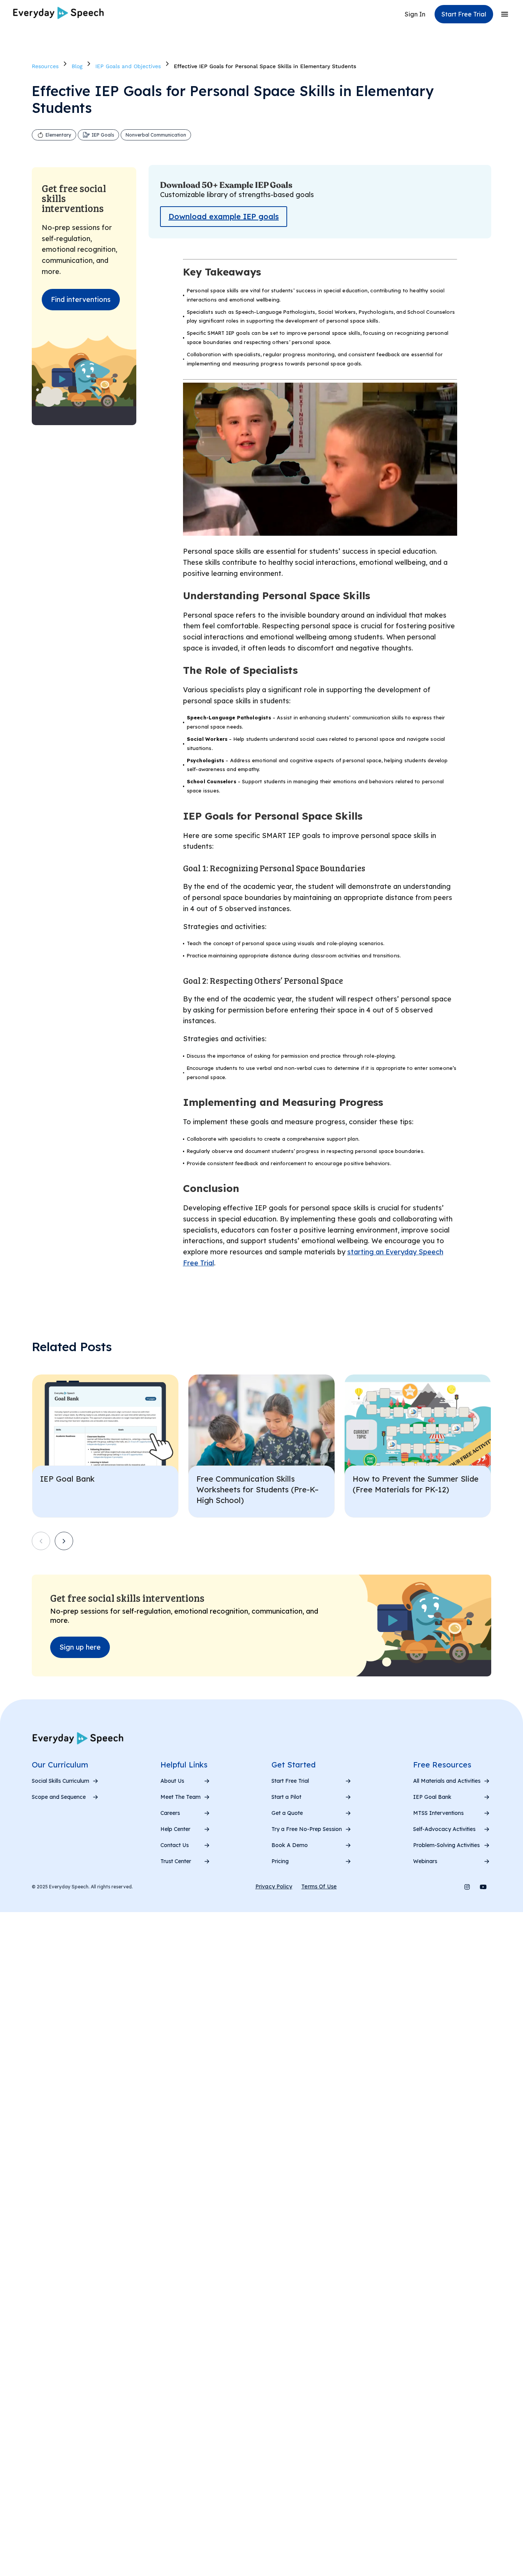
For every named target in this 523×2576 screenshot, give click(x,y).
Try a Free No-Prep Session (307, 1829)
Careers (170, 1813)
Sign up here (80, 1647)
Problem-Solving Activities (446, 1845)
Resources (45, 66)
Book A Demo (290, 1845)
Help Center (175, 1829)
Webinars (425, 1861)
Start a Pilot (286, 1797)
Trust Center (176, 1861)
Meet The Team (181, 1797)
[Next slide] (64, 1541)
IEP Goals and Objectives (128, 66)
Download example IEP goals (224, 216)
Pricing (280, 1861)
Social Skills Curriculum (60, 1781)
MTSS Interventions (438, 1813)
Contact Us (175, 1845)
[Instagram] (467, 1887)
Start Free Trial (290, 1781)
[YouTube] (483, 1887)
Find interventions (81, 299)
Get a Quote (287, 1813)
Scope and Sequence (59, 1797)
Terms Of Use (319, 1886)
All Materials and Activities (447, 1781)
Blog (77, 66)
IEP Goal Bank (432, 1797)
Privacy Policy (274, 1886)
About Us (172, 1781)
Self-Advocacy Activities (444, 1829)
